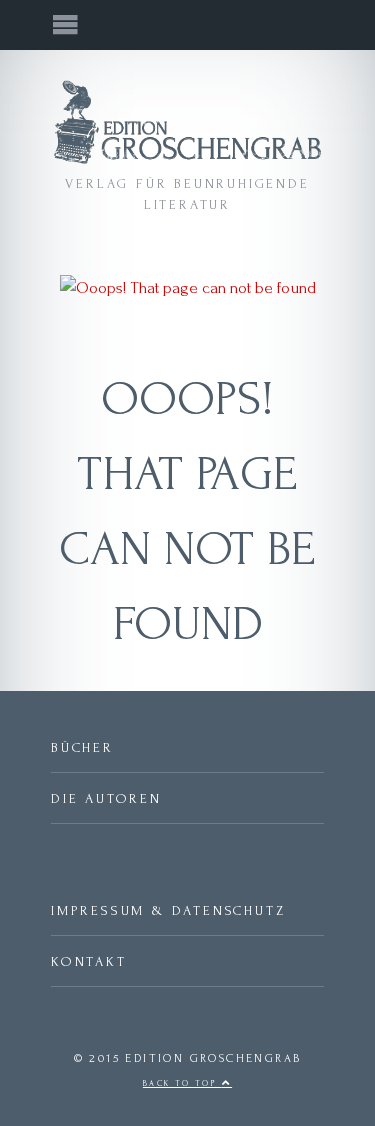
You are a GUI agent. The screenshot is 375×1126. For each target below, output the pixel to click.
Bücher (82, 747)
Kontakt (89, 961)
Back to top (182, 1083)
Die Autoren (106, 798)
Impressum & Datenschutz (168, 910)
